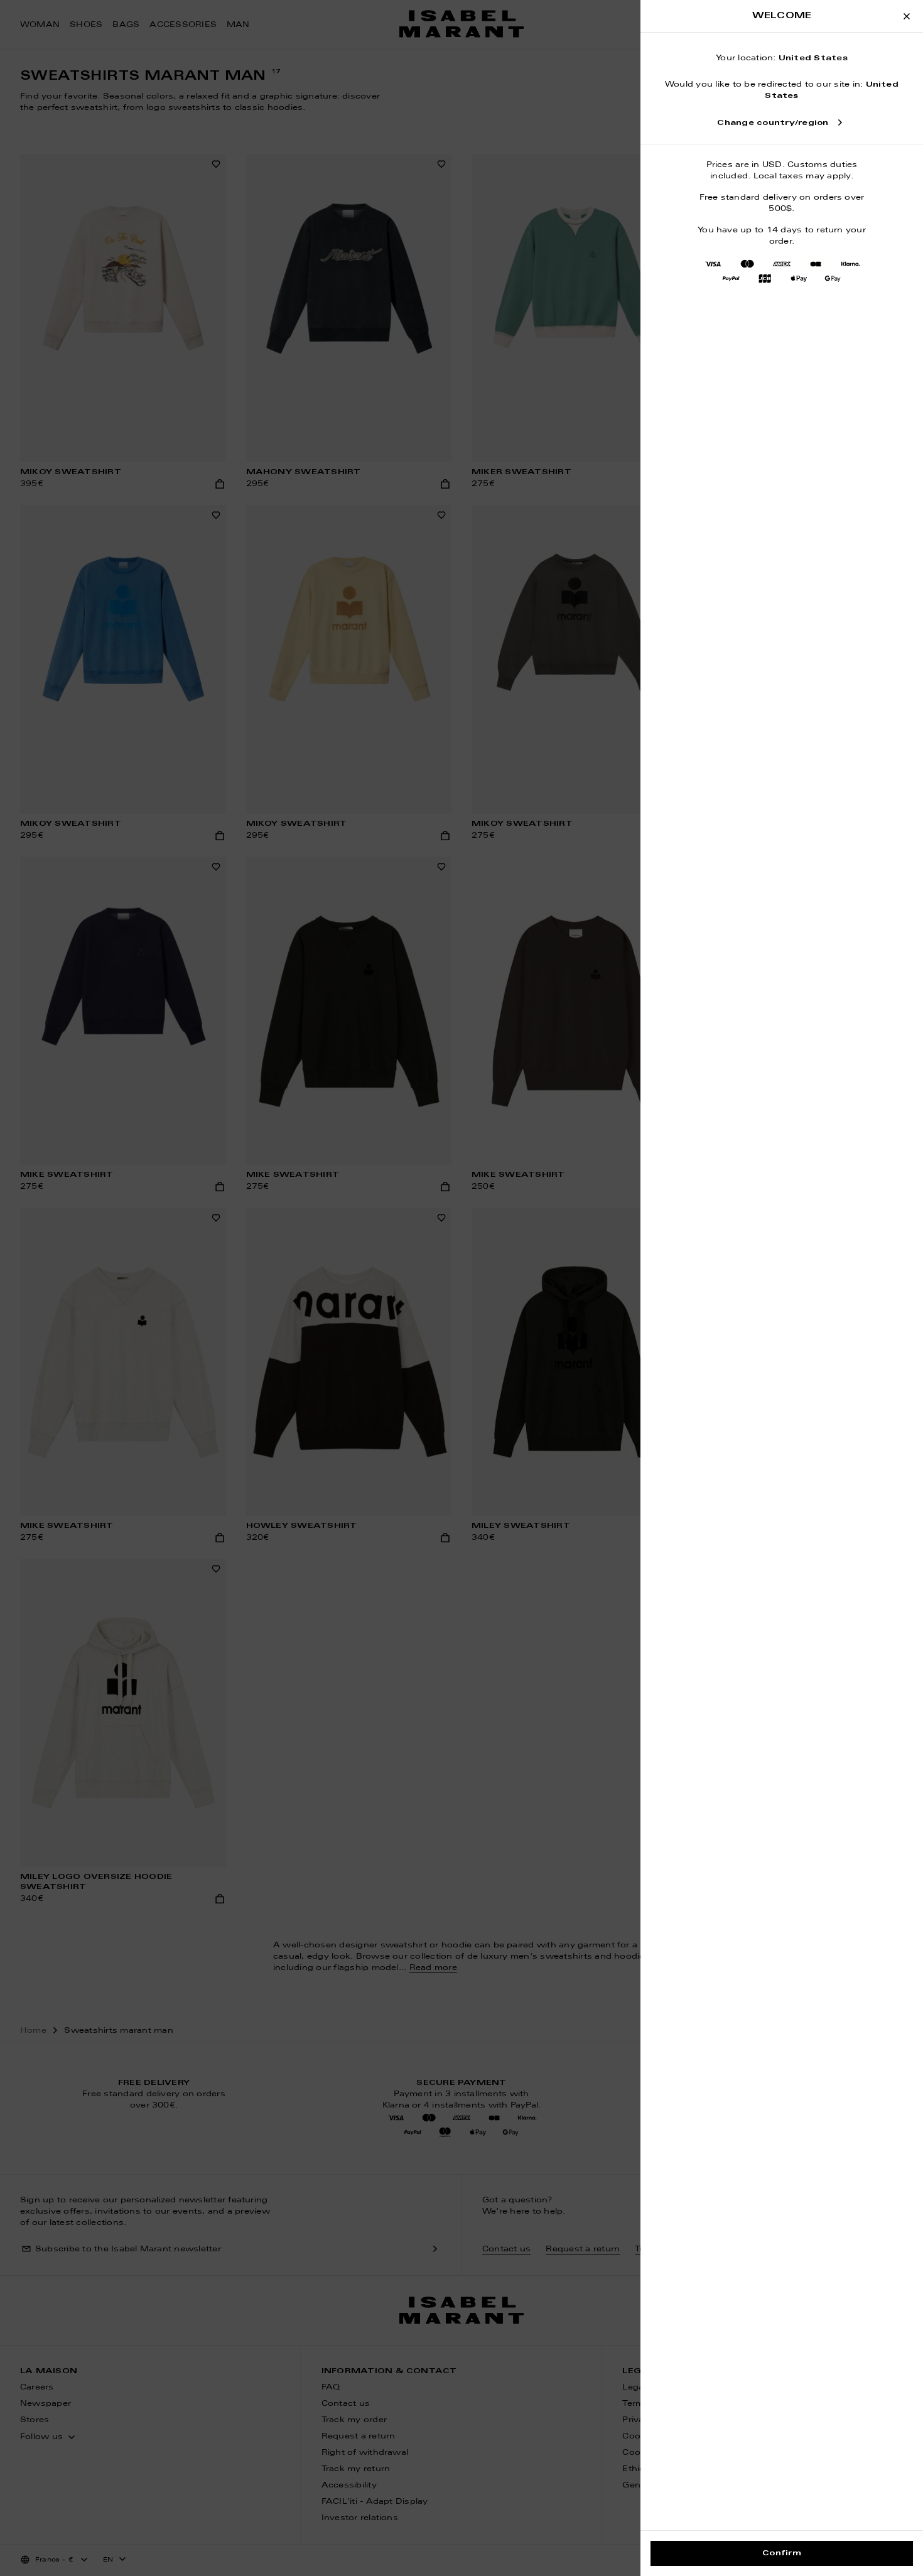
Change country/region (773, 123)
